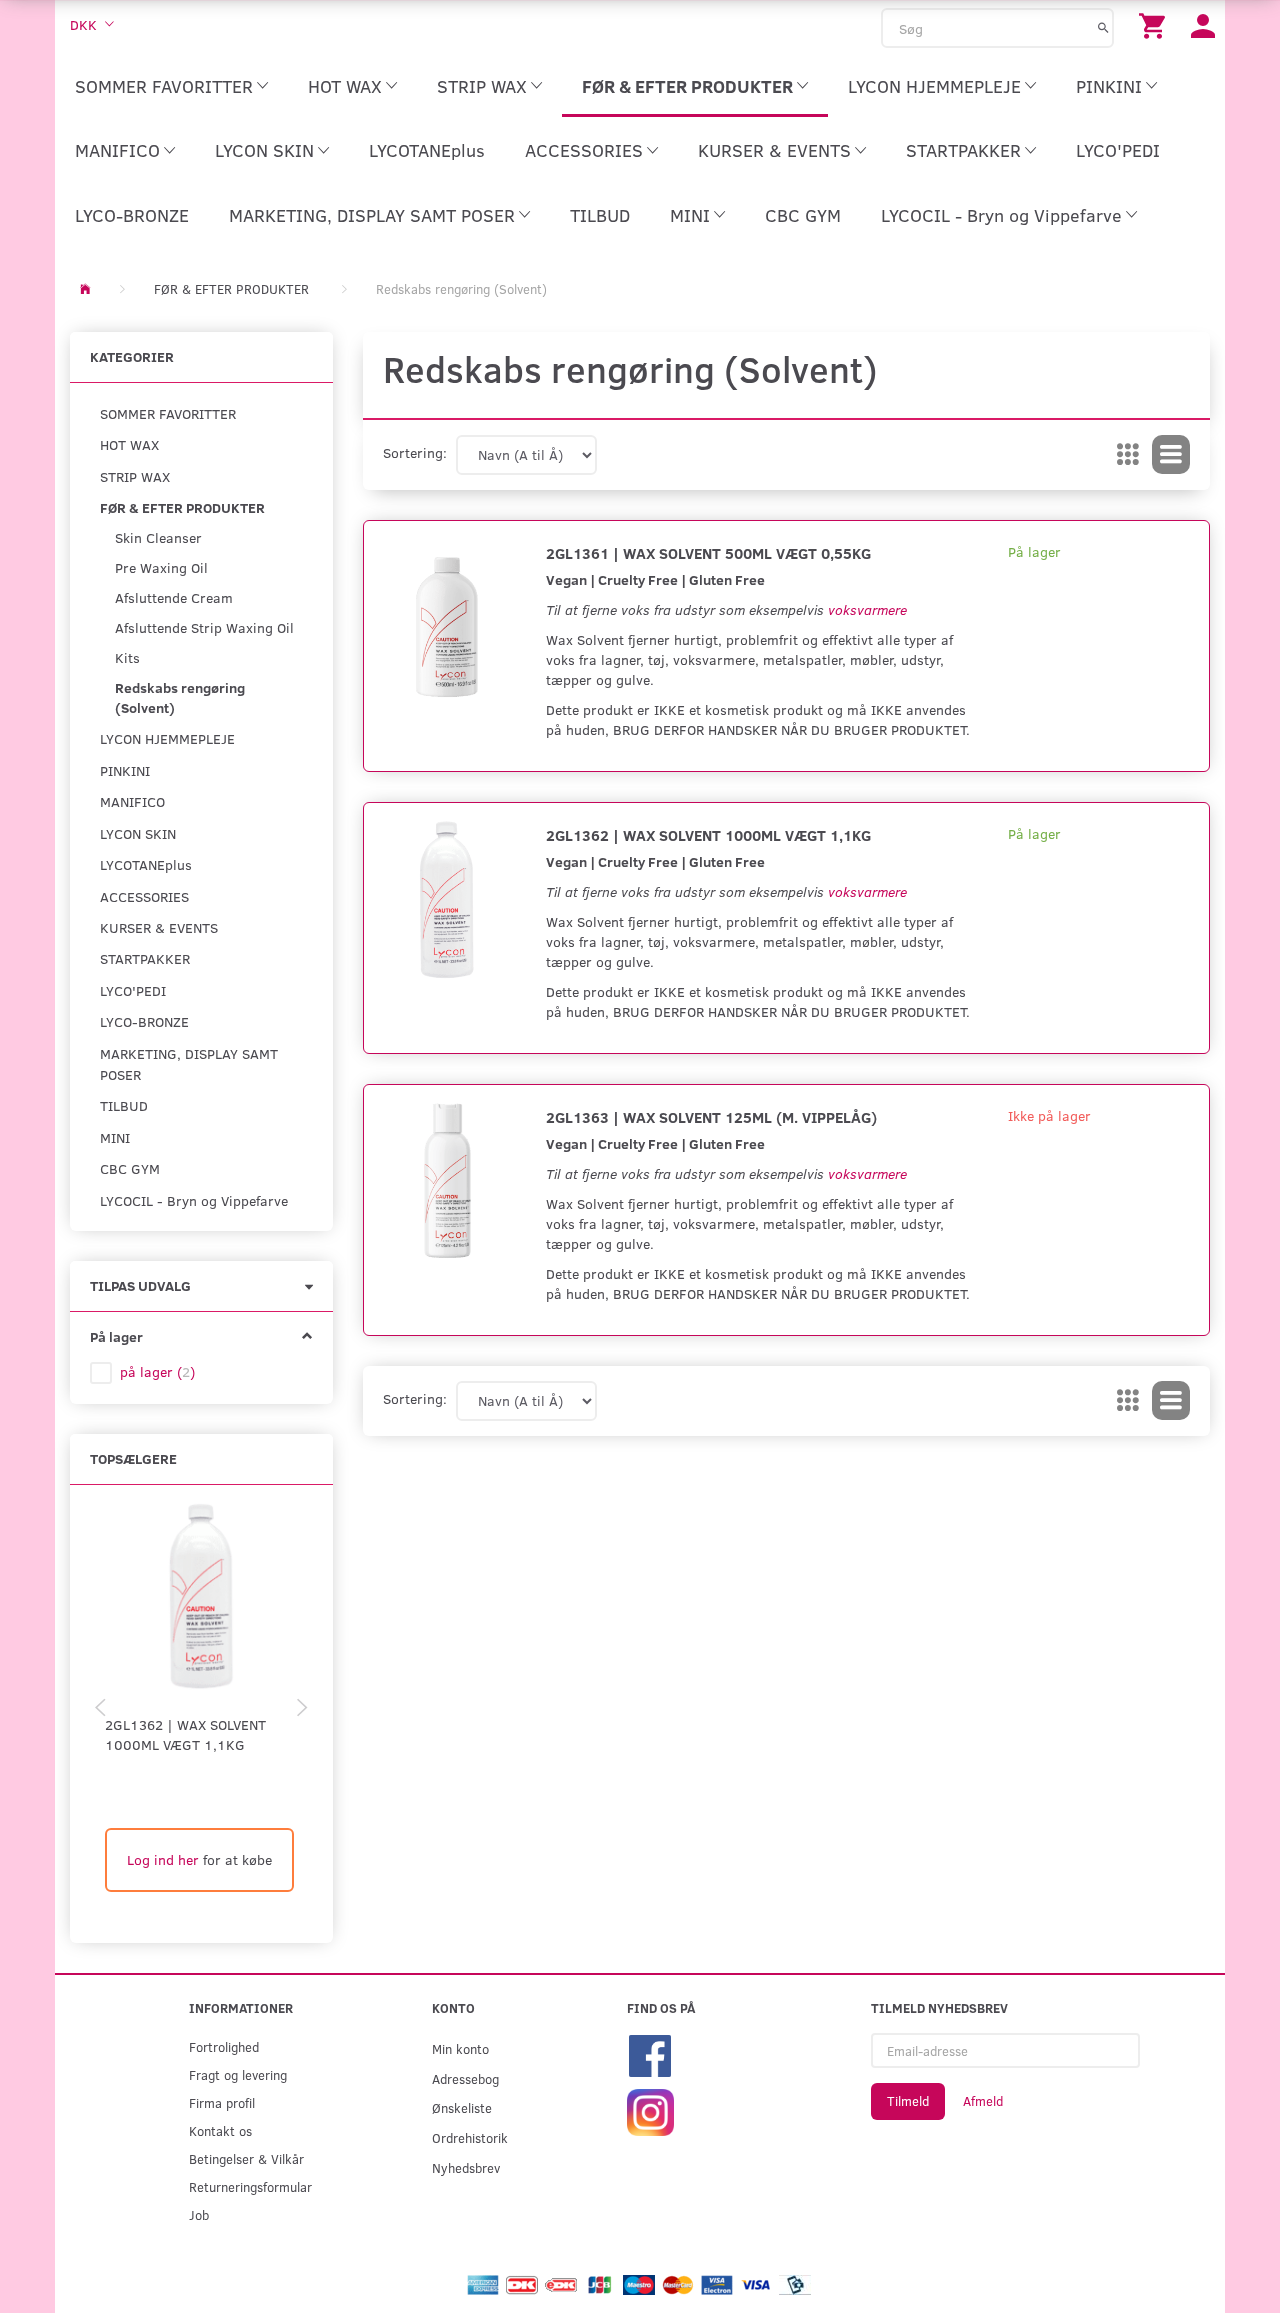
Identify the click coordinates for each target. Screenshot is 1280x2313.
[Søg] (1103, 27)
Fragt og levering (238, 2074)
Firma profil (222, 2102)
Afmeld (983, 2101)
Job (199, 2214)
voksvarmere (867, 609)
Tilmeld (908, 2101)
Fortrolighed (224, 2046)
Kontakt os (220, 2130)
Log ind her (163, 1859)
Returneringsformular (250, 2186)
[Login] (1203, 24)
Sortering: (415, 452)
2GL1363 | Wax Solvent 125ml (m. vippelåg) (711, 1116)
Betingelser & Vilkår (246, 2158)
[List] (1171, 455)
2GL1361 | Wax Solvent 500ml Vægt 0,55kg (708, 552)
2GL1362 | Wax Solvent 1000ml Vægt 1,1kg (185, 1734)
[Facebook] (650, 2053)
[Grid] (1128, 455)
